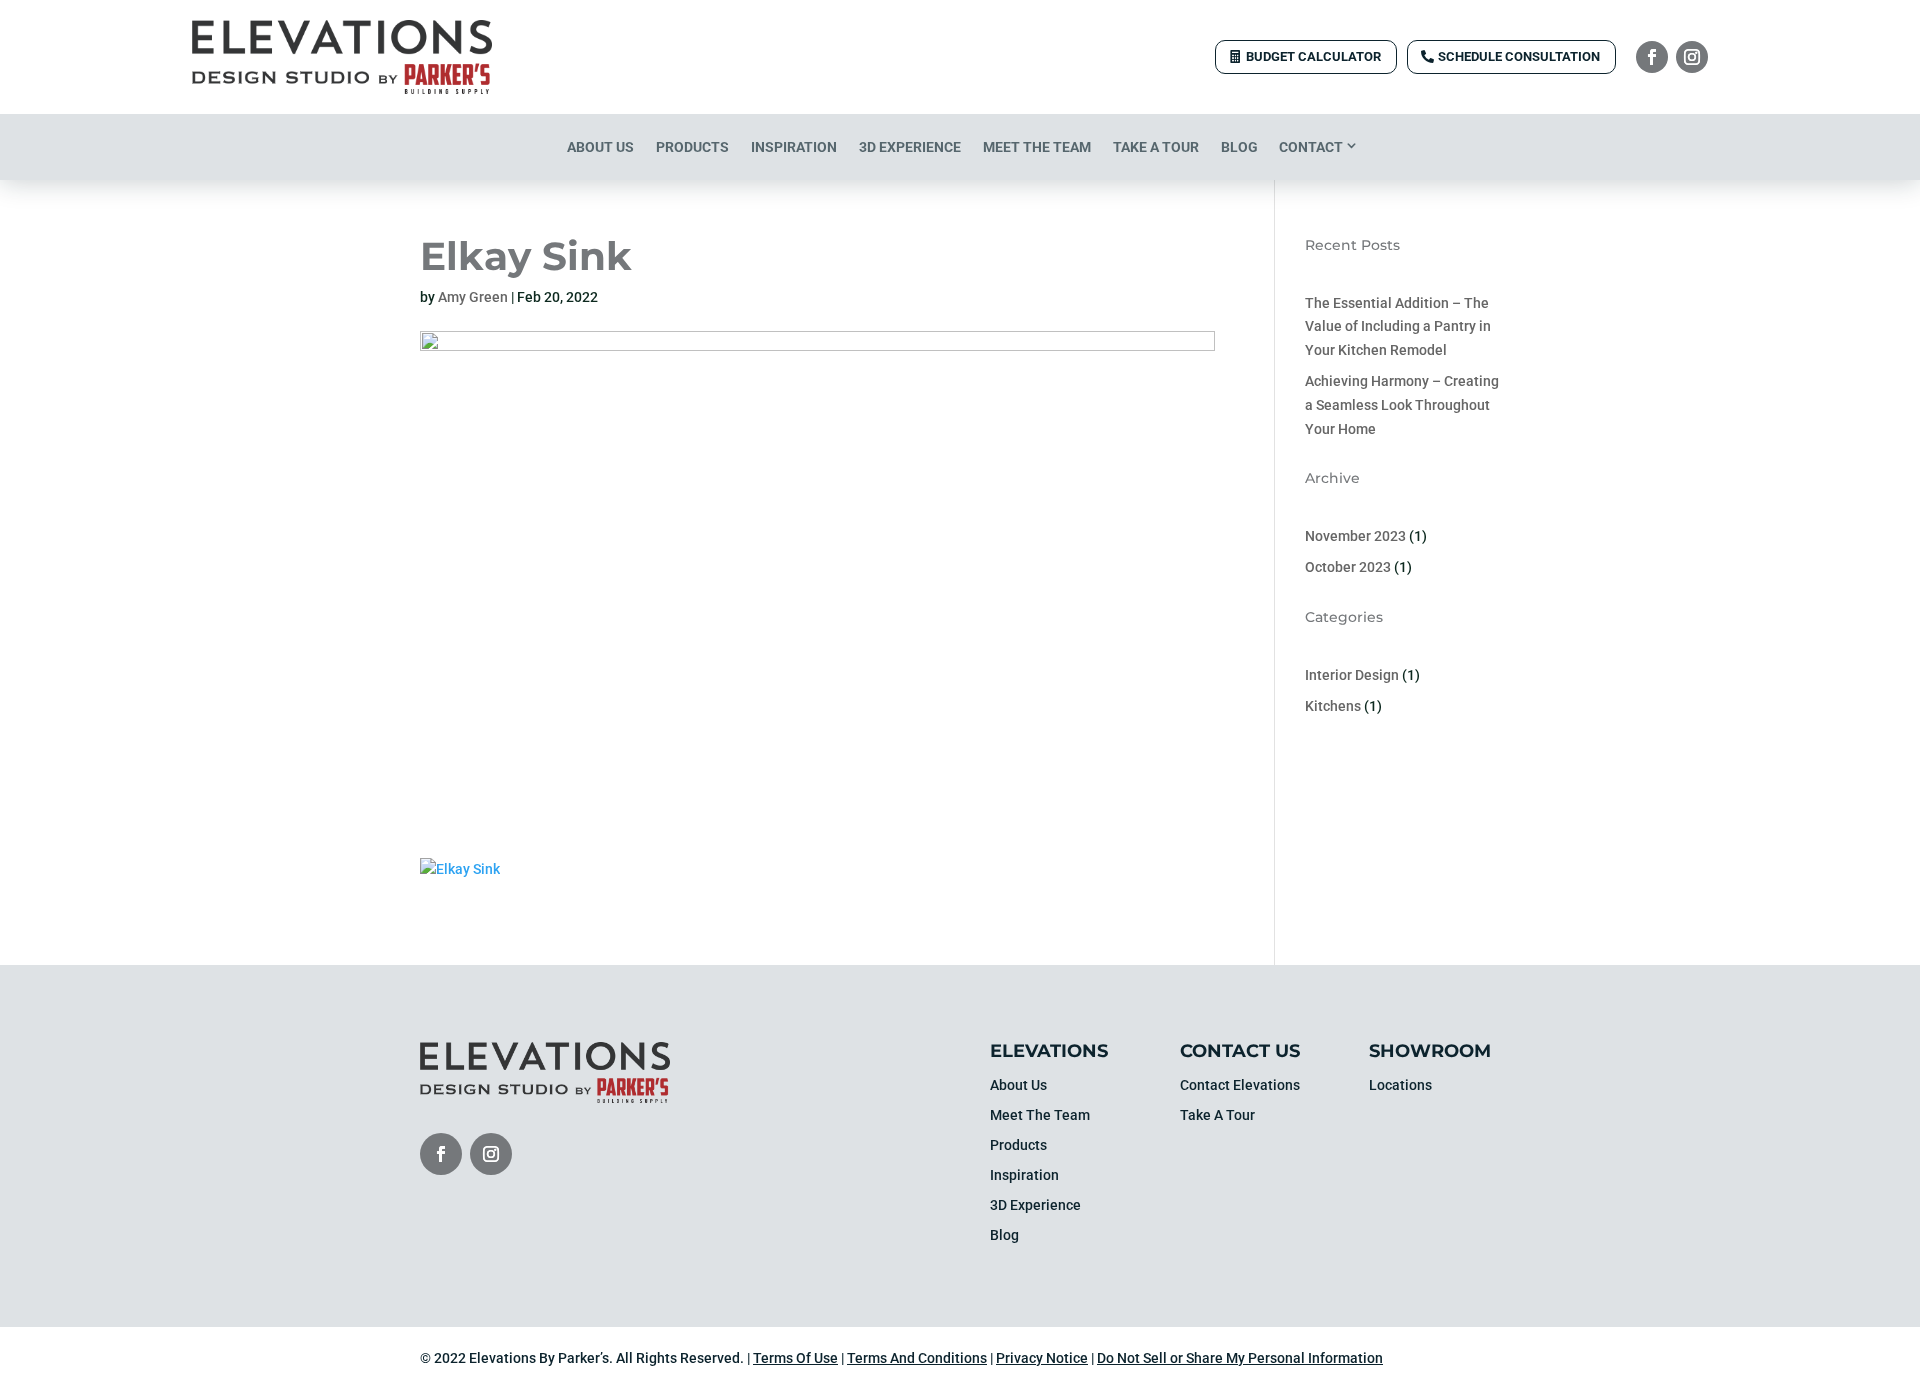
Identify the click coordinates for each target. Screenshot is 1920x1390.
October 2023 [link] (1348, 567)
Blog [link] (1239, 147)
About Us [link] (600, 147)
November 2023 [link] (1355, 536)
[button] (1652, 57)
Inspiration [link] (794, 147)
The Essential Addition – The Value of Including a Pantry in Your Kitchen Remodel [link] (1398, 327)
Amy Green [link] (473, 297)
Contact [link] (1311, 147)
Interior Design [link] (1352, 675)
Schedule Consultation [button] (1519, 56)
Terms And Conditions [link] (917, 1358)
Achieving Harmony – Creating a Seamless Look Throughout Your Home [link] (1402, 405)
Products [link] (692, 147)
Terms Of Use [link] (795, 1358)
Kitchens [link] (1333, 706)
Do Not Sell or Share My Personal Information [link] (1240, 1358)
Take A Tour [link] (1156, 147)
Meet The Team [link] (1037, 147)
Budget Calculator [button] (1313, 56)
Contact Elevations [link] (1240, 1085)
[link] (342, 89)
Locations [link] (1400, 1085)
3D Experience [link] (910, 147)
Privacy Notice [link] (1042, 1358)
